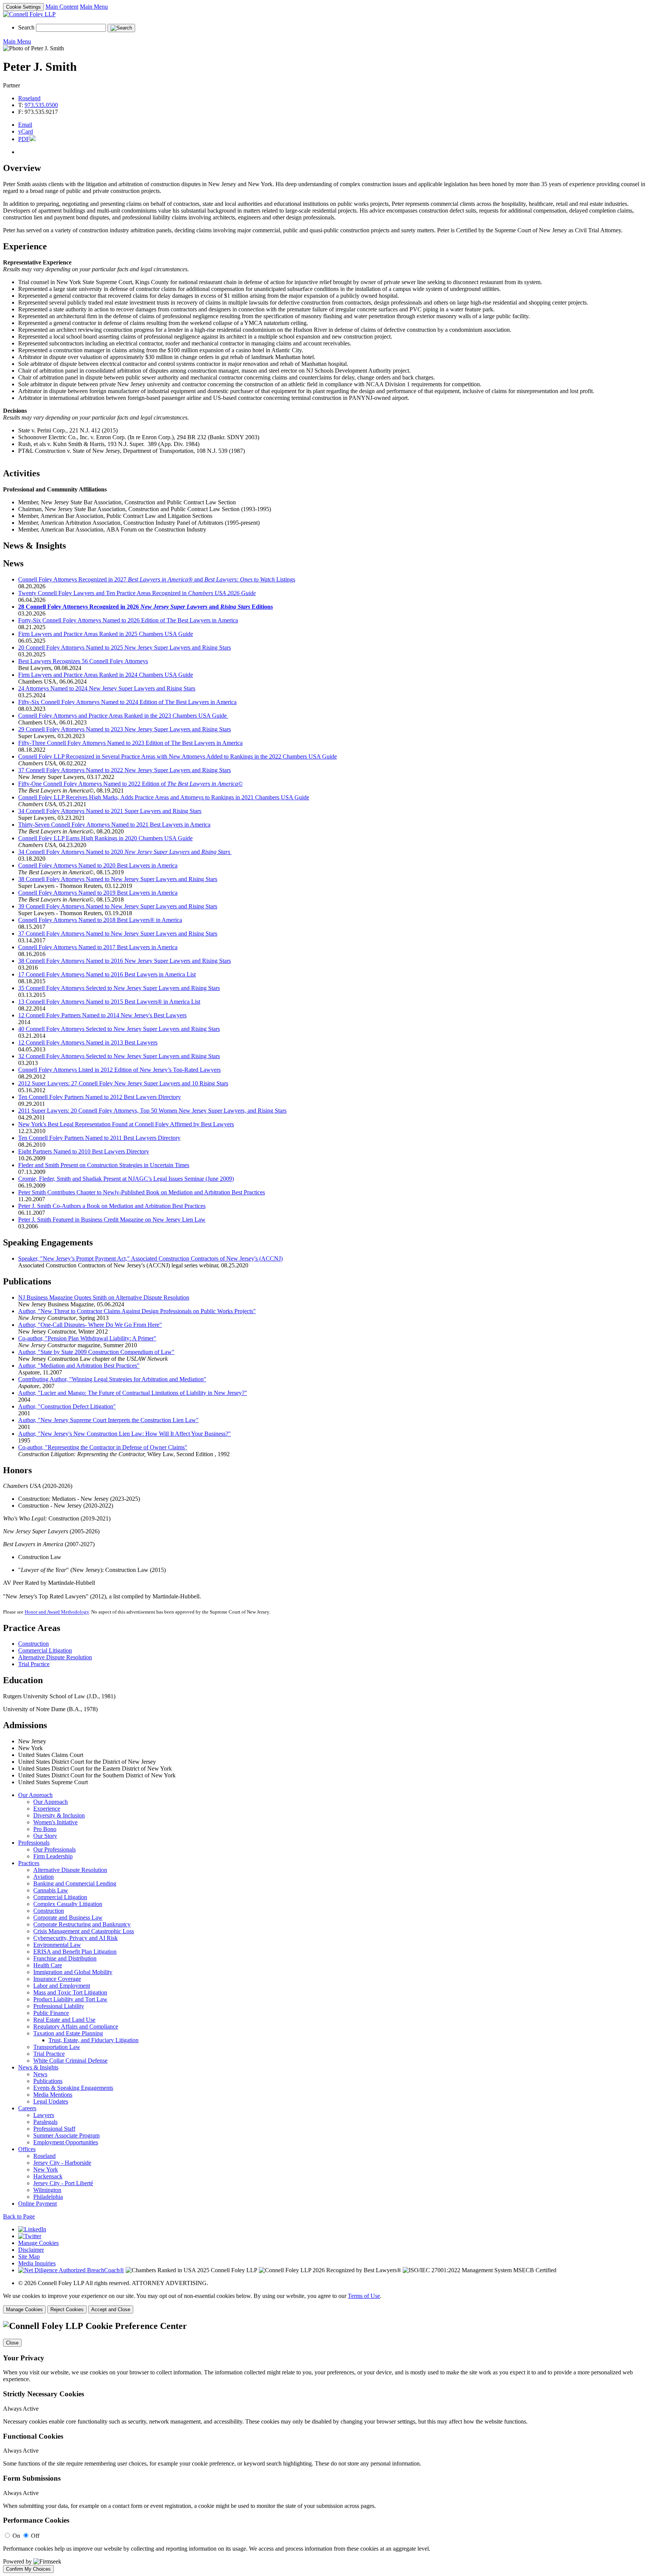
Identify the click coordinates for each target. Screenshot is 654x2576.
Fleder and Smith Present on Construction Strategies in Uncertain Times (104, 1165)
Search (26, 27)
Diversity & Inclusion (59, 1815)
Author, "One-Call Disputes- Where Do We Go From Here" (90, 1325)
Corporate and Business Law (68, 1918)
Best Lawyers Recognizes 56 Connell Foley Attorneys (83, 661)
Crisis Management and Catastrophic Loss (84, 1931)
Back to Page (19, 2216)
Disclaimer (31, 2250)
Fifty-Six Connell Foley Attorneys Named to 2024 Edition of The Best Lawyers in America (127, 702)
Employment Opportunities (66, 2142)
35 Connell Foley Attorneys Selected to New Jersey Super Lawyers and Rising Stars (119, 988)
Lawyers (44, 2115)
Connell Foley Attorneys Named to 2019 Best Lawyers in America (98, 893)
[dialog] (327, 2303)
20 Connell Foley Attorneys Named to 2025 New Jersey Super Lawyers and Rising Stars (125, 647)
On (16, 2536)
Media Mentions (53, 2095)
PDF (24, 139)
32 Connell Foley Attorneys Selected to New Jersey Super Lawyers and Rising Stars (119, 1056)
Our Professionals (54, 1849)
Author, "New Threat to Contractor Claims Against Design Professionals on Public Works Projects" (137, 1311)
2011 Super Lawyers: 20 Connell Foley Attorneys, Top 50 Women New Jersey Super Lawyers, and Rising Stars (152, 1111)
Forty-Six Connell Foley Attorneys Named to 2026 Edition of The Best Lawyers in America (128, 620)
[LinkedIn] (32, 2229)
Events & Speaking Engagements (73, 2088)
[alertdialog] (327, 2447)
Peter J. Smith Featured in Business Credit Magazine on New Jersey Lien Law (112, 1220)
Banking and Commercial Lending (75, 1883)
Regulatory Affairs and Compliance (76, 2026)
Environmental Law (57, 1945)
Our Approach (35, 1795)
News (40, 2074)
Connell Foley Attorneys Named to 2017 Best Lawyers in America (98, 947)
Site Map (29, 2257)
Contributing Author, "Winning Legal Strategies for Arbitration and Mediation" (112, 1379)
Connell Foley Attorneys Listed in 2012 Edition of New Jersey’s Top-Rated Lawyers (119, 1070)
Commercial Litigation (45, 1650)
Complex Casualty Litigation (68, 1904)
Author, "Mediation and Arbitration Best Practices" (79, 1366)
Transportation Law (57, 2047)
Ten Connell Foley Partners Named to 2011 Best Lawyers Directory (99, 1138)
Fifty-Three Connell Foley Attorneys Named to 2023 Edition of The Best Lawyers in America (130, 743)
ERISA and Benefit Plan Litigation (75, 1952)
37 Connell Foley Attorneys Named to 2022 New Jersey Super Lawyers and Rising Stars (125, 770)
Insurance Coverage (57, 1979)
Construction (33, 1644)
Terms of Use (364, 2296)
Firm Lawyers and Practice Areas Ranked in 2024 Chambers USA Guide (106, 675)
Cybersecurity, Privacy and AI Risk (76, 1938)
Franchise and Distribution (65, 1958)
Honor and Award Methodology (57, 1612)
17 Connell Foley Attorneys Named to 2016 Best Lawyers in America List (107, 974)
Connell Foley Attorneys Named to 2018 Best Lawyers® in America (100, 920)
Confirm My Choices (28, 2569)
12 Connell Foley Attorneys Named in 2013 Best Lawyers (88, 1042)
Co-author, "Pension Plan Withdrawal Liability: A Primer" (87, 1338)
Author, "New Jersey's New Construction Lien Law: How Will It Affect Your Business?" (125, 1434)
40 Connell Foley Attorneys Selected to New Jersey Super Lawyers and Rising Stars (119, 1029)
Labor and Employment (62, 1986)
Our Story (45, 1836)
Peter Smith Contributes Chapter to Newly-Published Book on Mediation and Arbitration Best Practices (142, 1192)
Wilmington (47, 2190)
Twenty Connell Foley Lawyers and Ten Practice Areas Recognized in (137, 593)
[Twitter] (30, 2236)
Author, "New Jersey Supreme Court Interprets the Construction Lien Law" (108, 1420)
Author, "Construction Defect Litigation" (67, 1406)
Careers (27, 2108)
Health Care (48, 1965)
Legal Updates (51, 2101)
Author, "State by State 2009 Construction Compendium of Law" (96, 1352)
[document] (327, 2447)
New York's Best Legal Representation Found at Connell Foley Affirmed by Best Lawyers (126, 1124)
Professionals (34, 1843)
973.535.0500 (41, 105)
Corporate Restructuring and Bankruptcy (82, 1924)
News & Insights (38, 2067)
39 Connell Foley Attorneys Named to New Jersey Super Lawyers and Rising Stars (118, 906)
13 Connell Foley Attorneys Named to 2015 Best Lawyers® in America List (109, 1002)
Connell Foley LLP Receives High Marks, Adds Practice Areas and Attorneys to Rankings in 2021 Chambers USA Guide (164, 797)
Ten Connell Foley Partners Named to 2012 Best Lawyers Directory (100, 1097)
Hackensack (48, 2176)
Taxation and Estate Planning (68, 2033)
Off (35, 2536)
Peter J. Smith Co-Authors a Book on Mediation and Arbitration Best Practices (112, 1206)
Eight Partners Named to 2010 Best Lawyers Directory (84, 1151)
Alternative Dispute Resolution (55, 1657)
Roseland (29, 98)
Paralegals (45, 2122)
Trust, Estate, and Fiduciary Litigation (93, 2040)
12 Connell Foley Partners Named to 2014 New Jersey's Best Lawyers (102, 1015)
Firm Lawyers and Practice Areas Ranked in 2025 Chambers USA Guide (106, 634)
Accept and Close (111, 2309)
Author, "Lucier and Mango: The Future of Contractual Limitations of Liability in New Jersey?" (133, 1393)
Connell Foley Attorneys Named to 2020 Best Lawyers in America (98, 865)
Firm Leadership (53, 1856)
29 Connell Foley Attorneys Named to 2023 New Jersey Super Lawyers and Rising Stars (125, 729)
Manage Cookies (38, 2243)
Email (25, 125)
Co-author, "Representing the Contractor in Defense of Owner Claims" (103, 1447)
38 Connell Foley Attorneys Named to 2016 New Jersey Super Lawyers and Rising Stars (125, 961)
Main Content (62, 7)
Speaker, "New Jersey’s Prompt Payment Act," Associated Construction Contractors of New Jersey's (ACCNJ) (150, 1258)
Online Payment (37, 2204)
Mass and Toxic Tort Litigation (70, 1992)
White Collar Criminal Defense (70, 2061)
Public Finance (51, 2013)
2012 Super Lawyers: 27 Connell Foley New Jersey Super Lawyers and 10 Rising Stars (123, 1083)
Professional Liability (59, 2006)
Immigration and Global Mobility (73, 1972)
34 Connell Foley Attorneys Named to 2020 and (124, 852)
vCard (26, 131)
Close (12, 2343)
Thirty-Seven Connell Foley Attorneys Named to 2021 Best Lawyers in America (114, 825)
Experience (47, 1809)
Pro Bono (45, 1829)
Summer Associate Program (66, 2135)
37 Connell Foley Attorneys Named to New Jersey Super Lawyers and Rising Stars (118, 934)
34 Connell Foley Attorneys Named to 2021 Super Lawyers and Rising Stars (110, 811)
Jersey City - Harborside (62, 2163)
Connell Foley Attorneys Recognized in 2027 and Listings (157, 579)
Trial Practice (34, 1664)
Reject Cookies (67, 2309)
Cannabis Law (51, 1890)
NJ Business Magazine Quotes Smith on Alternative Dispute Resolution (104, 1297)
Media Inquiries (37, 2263)
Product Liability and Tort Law (70, 1999)
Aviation (44, 1877)
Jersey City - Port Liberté (63, 2183)
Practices (29, 1863)
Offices (27, 2149)
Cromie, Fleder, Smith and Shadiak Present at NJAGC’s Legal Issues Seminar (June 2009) (126, 1179)
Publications (48, 2081)
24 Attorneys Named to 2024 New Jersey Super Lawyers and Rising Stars (107, 688)
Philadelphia (48, 2197)
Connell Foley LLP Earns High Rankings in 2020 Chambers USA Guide (105, 838)
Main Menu (94, 7)
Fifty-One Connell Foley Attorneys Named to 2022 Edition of (130, 784)
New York (46, 2169)
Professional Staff (54, 2129)
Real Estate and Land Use (64, 2020)
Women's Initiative (55, 1822)
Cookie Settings (23, 7)
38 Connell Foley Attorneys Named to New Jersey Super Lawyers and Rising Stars (118, 879)
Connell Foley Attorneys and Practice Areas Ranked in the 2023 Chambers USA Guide (123, 716)
